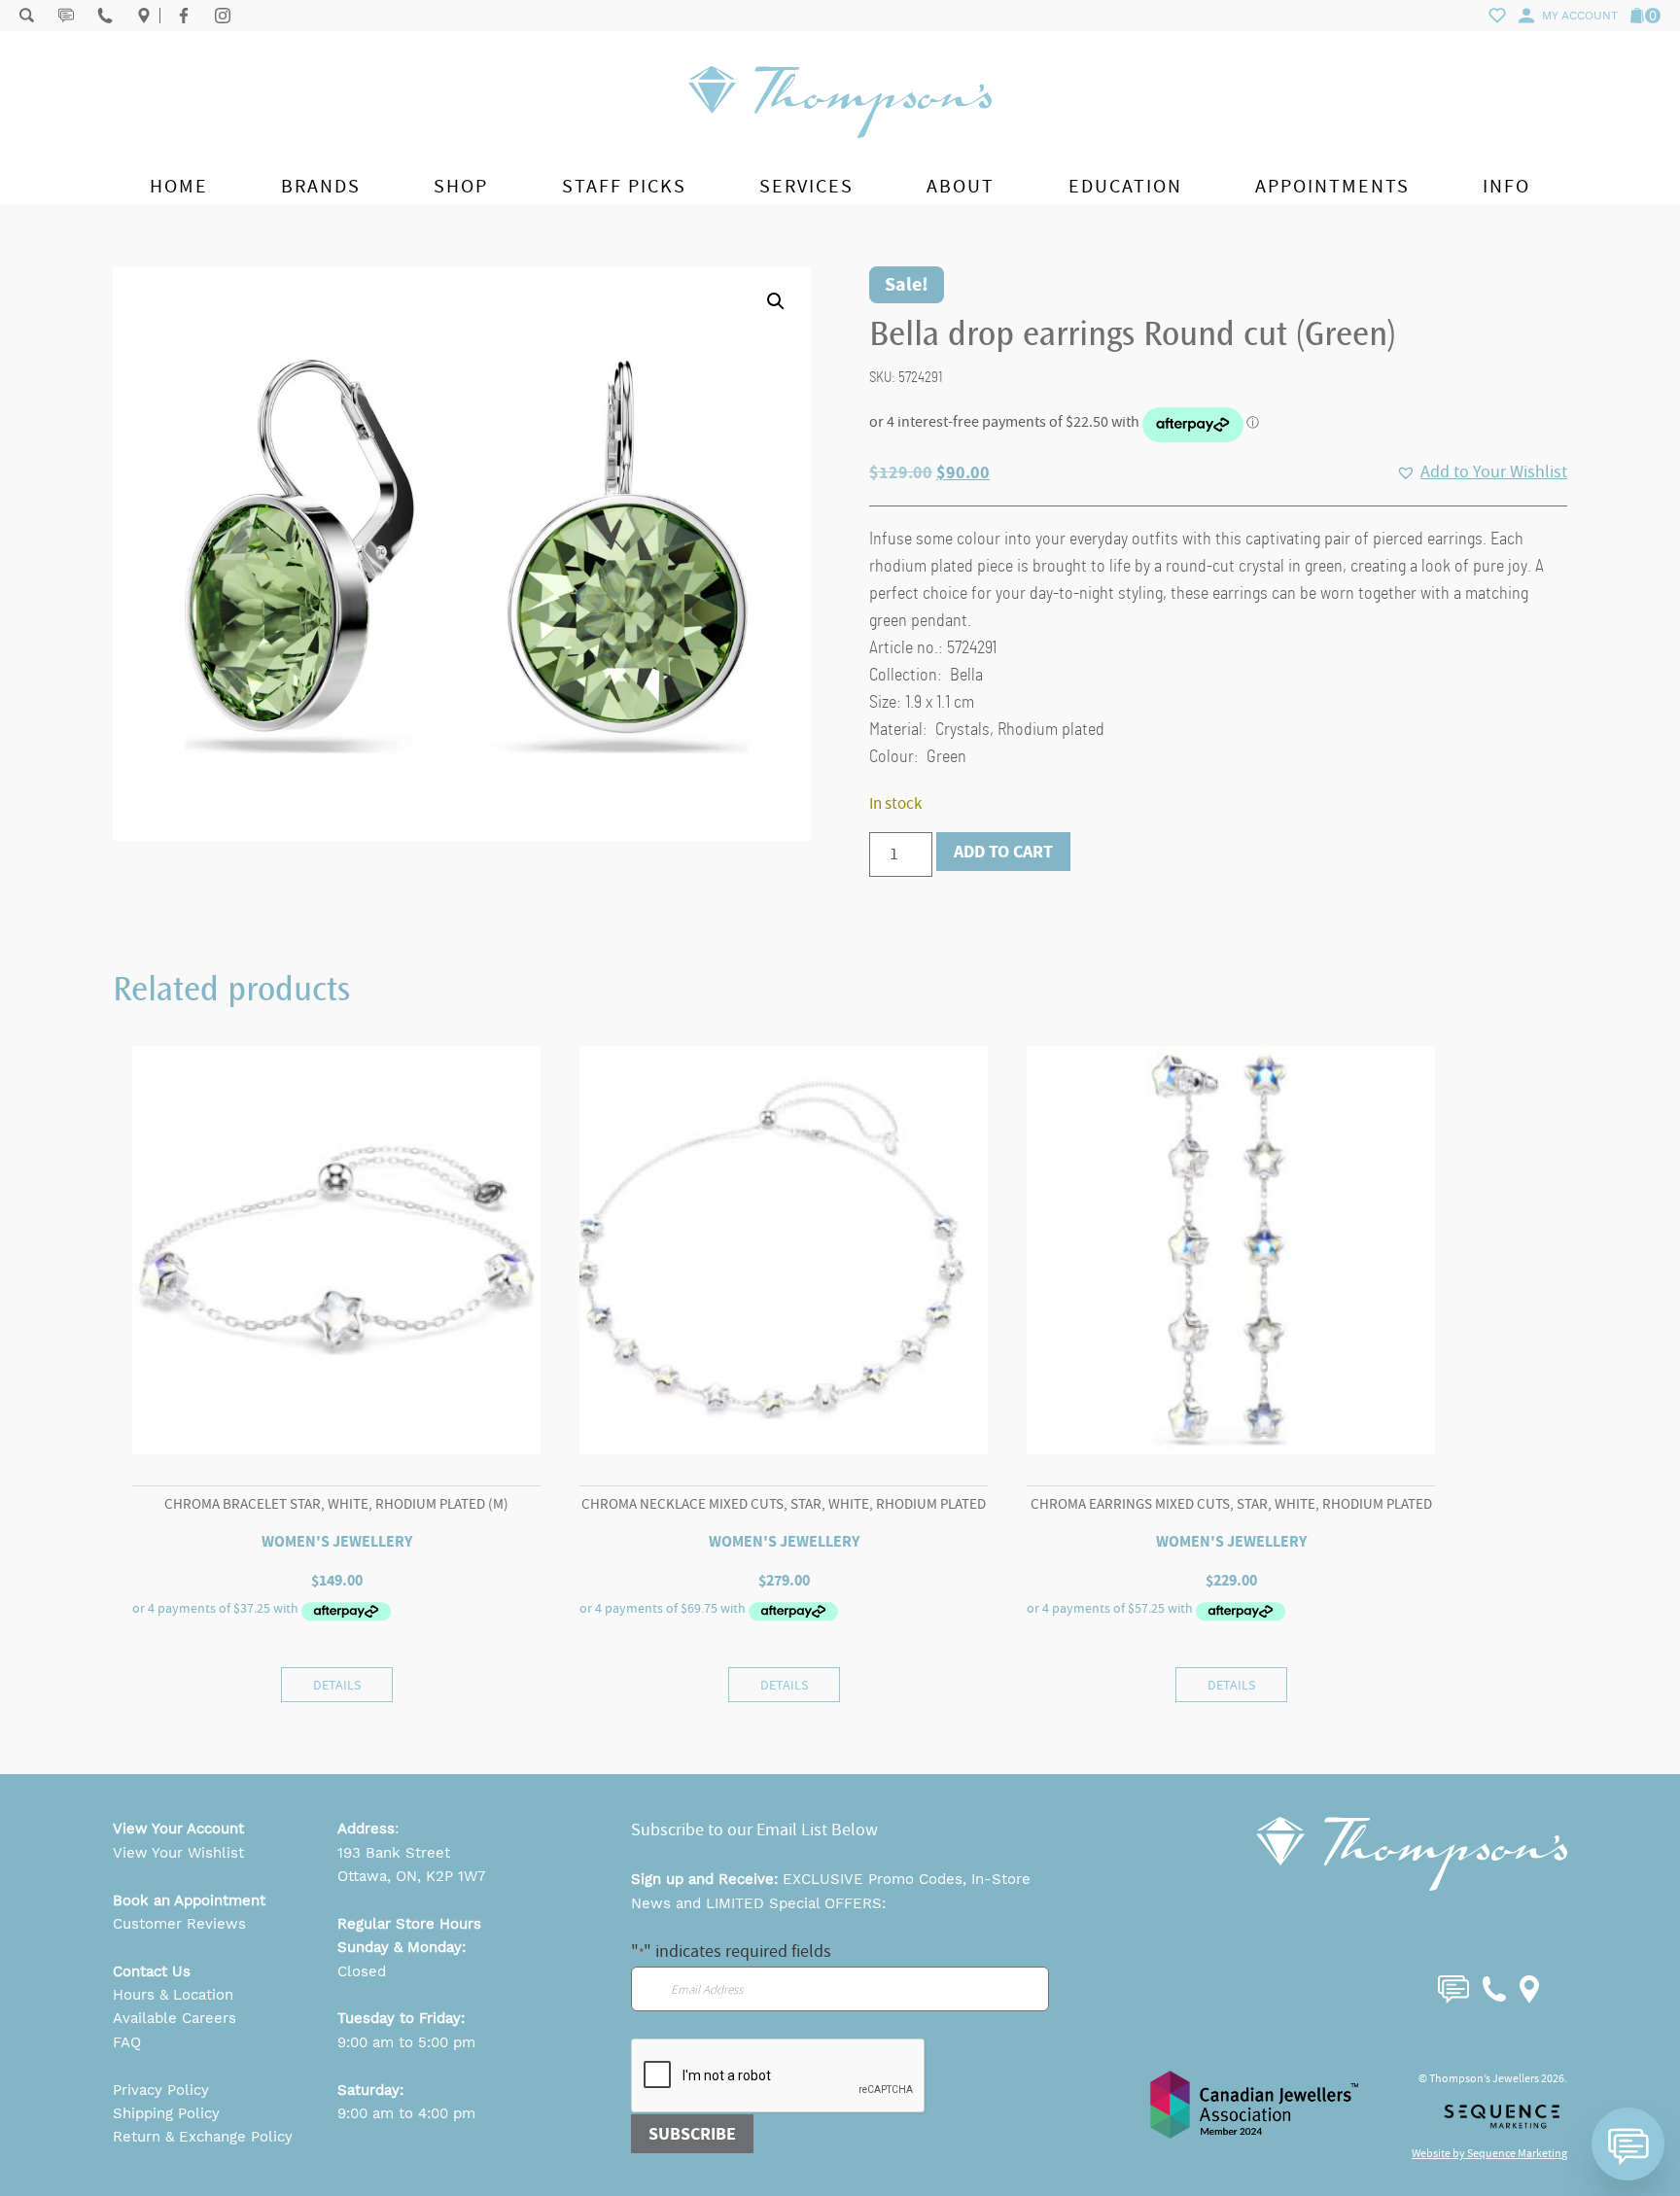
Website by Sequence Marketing (1489, 2153)
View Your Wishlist (178, 1853)
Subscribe (692, 2134)
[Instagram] (223, 16)
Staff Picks (624, 186)
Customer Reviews (179, 1924)
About (961, 186)
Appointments (1332, 186)
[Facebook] (184, 16)
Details (337, 1685)
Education (1125, 186)
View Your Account (178, 1829)
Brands (321, 186)
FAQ (127, 2042)
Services (806, 186)
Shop (461, 186)
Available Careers (175, 2018)
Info (1506, 186)
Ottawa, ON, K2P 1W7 (411, 1876)
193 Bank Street (394, 1853)
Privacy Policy (161, 2090)
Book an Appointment (189, 1900)
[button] (776, 301)
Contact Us (152, 1971)
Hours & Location (173, 1995)
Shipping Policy (166, 2113)
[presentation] (779, 2076)
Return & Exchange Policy (203, 2137)
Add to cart (1003, 852)
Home (179, 186)
